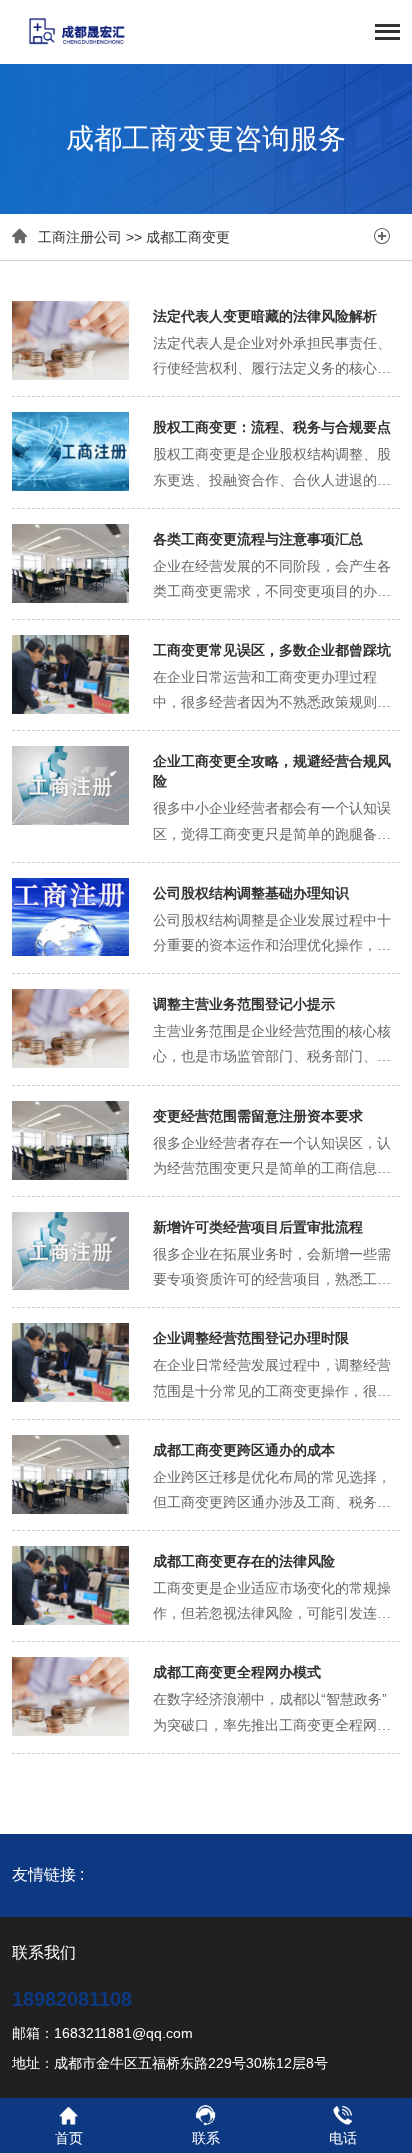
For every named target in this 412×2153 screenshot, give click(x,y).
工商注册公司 (80, 237)
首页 (69, 2138)
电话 (343, 2138)
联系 (206, 2138)
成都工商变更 (188, 237)
